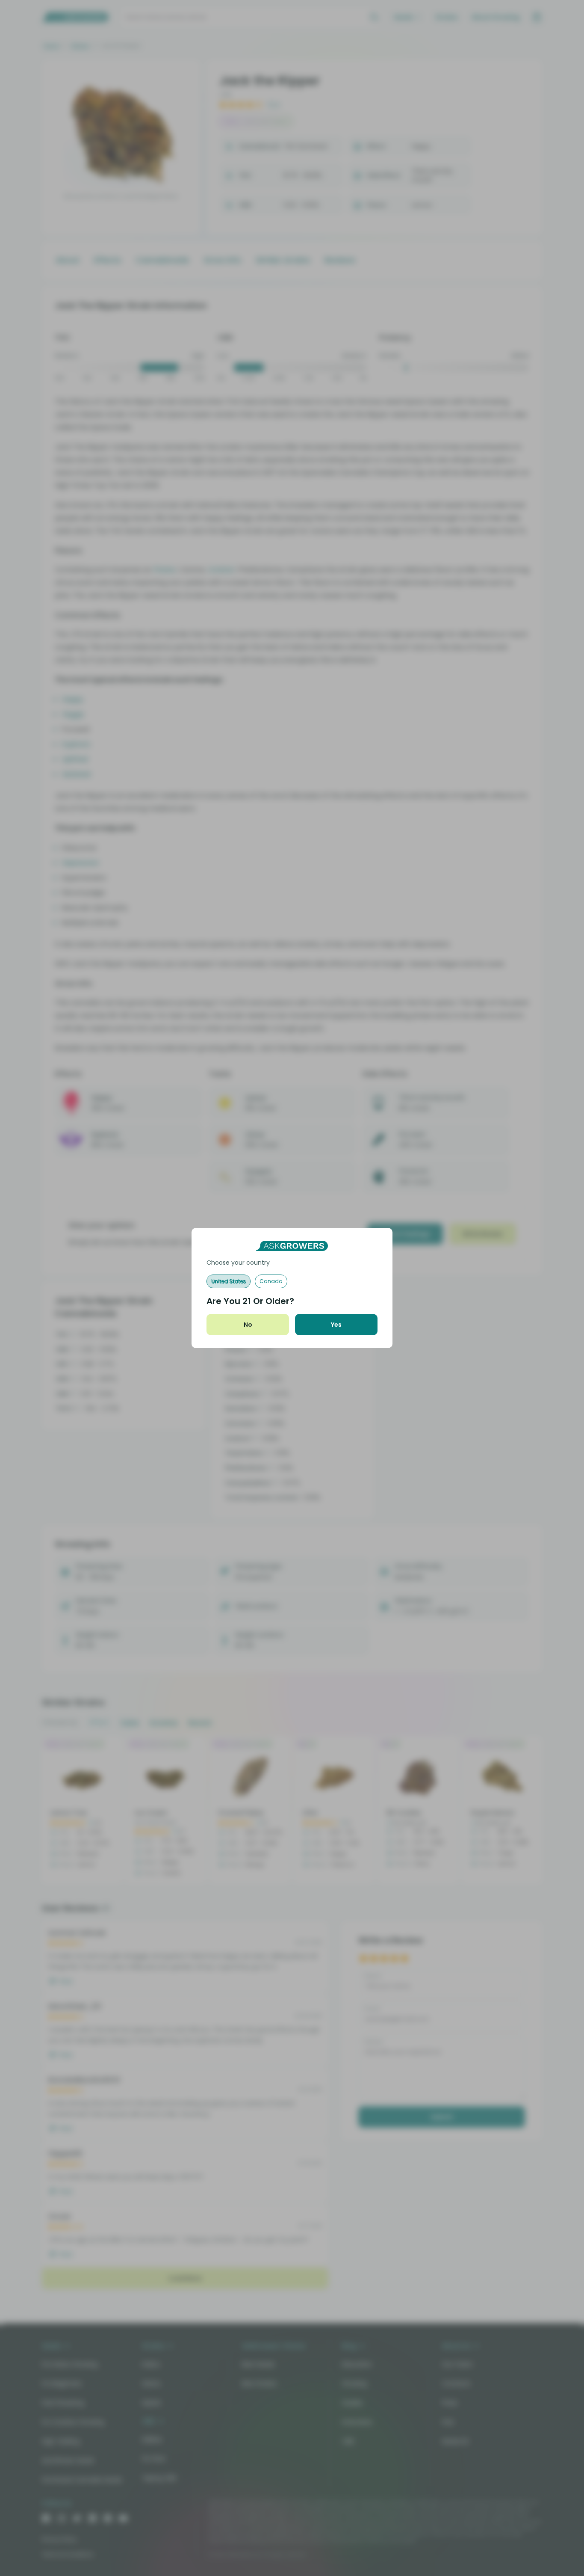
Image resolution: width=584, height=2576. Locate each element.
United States (229, 1281)
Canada (271, 1281)
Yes (336, 1325)
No (248, 1325)
